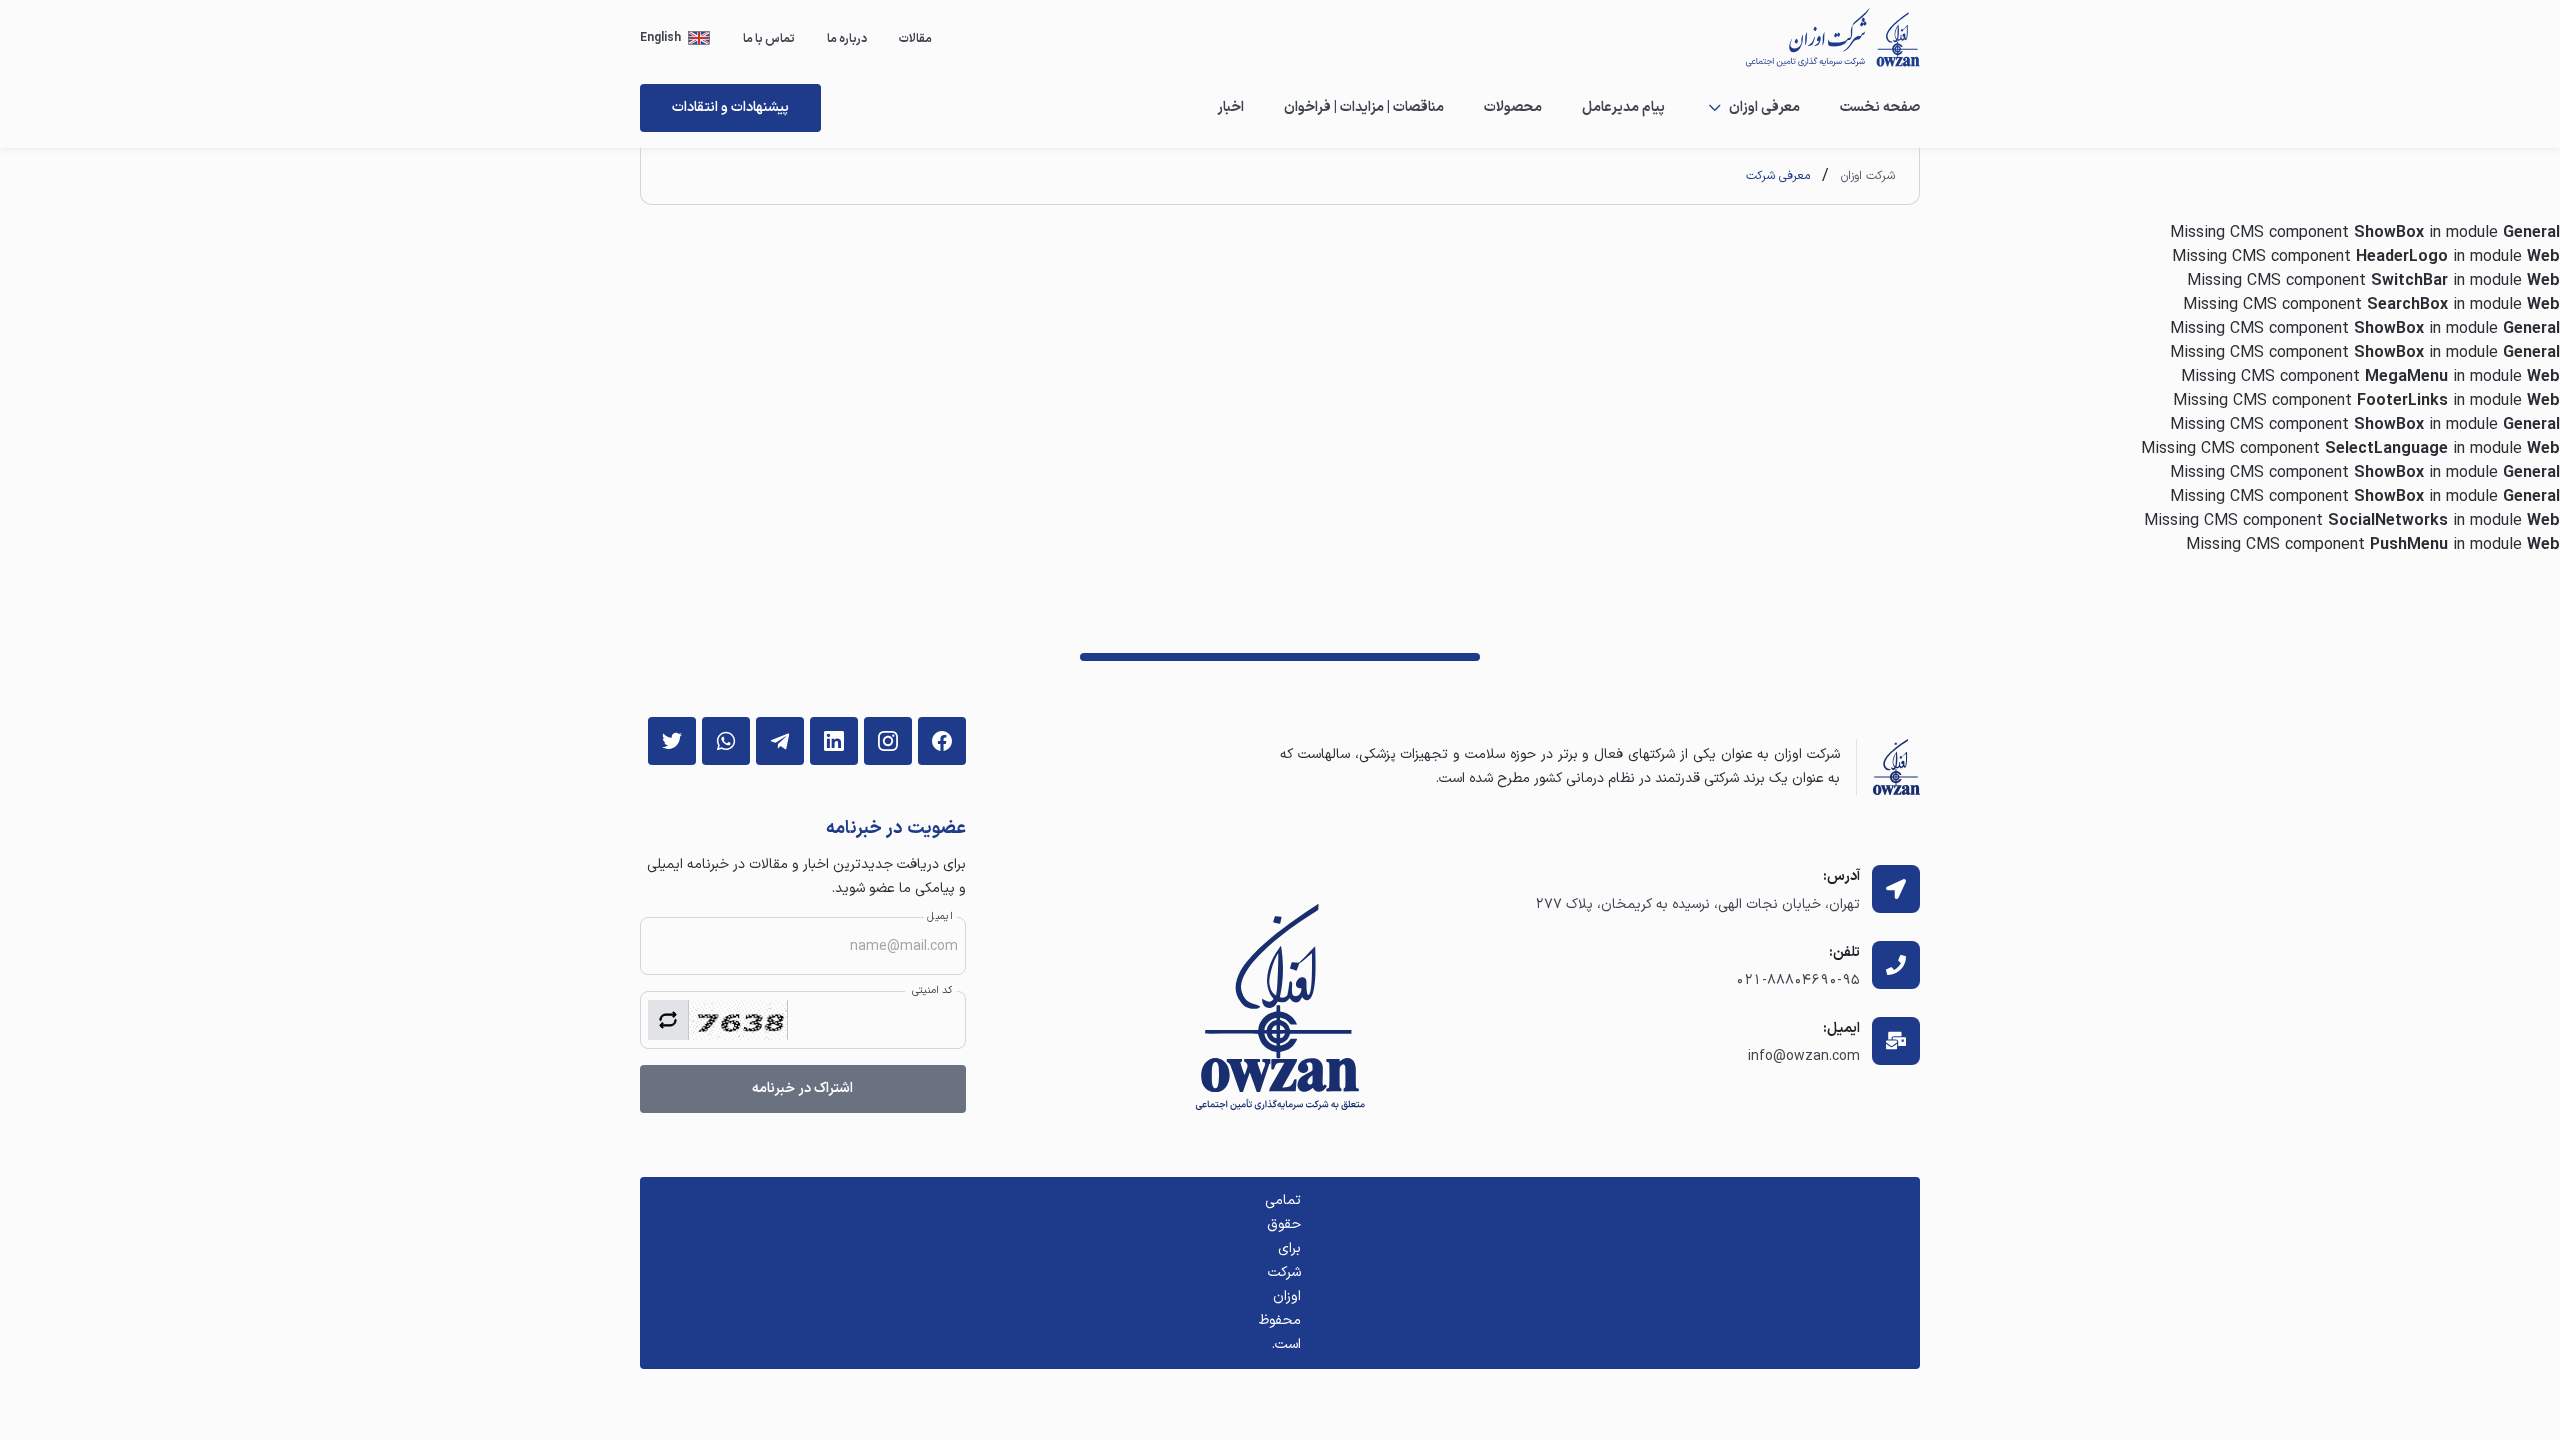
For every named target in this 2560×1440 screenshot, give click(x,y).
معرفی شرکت (1778, 176)
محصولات (1513, 107)
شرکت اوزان (1868, 176)
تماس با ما (769, 39)
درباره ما (847, 39)
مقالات (915, 39)
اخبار (1230, 107)
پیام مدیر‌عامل (1623, 107)
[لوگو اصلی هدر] (1822, 38)
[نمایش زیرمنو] (1715, 108)
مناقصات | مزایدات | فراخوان (1364, 107)
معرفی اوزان (1764, 107)
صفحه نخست (1880, 107)
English (660, 38)
